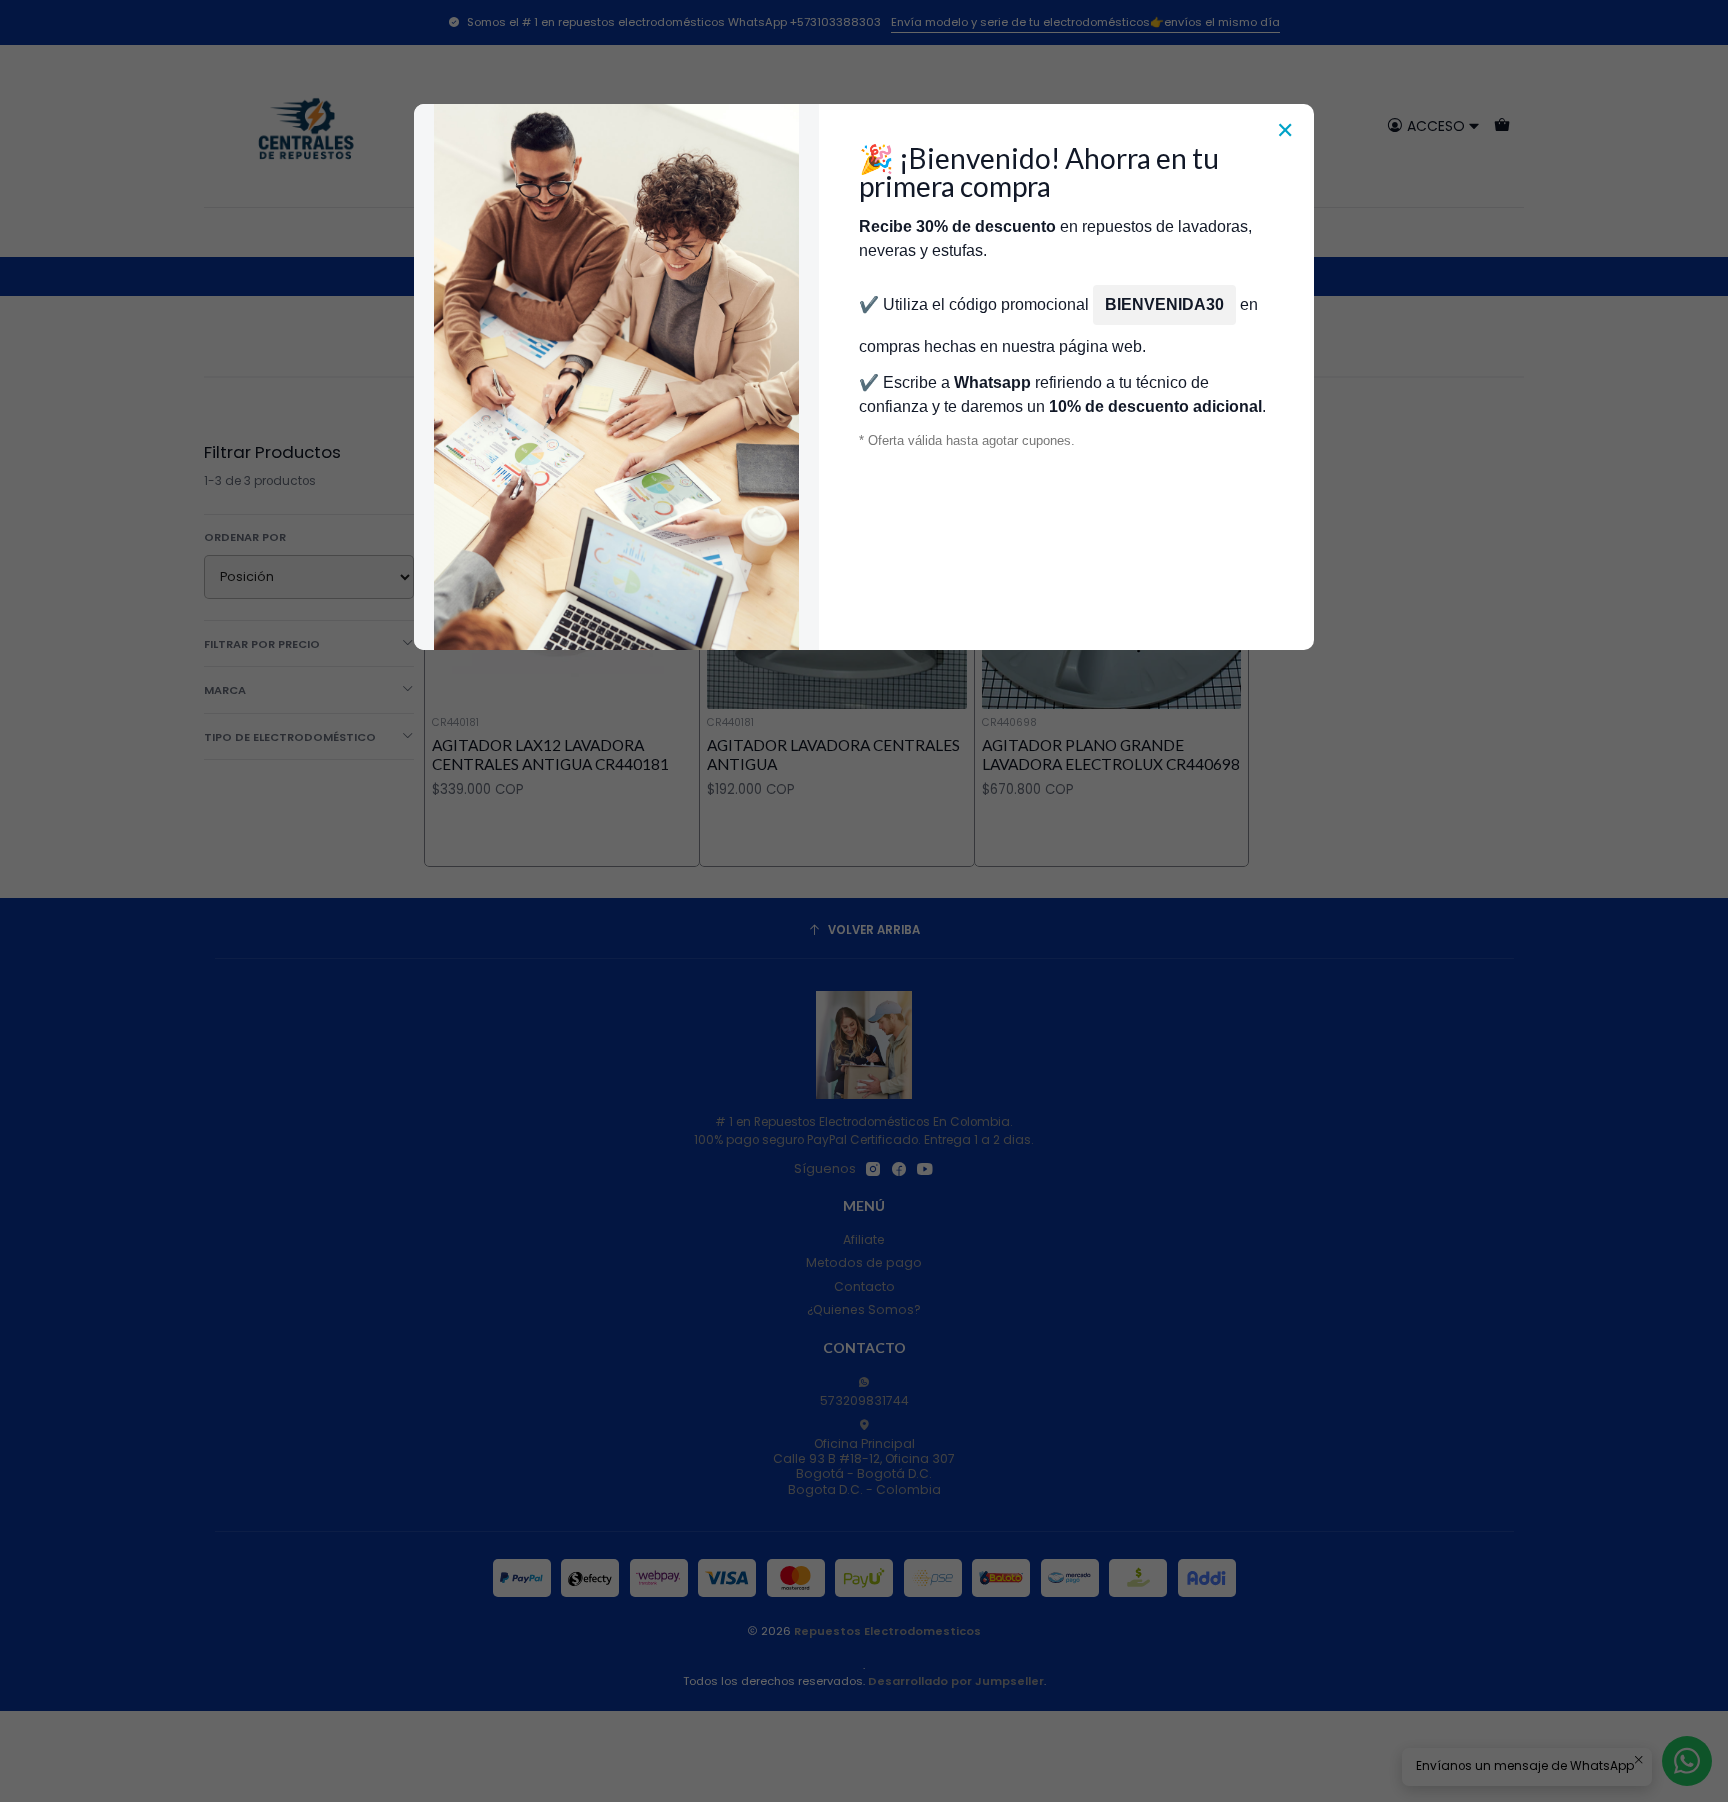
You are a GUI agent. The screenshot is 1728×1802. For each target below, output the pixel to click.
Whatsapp (992, 382)
